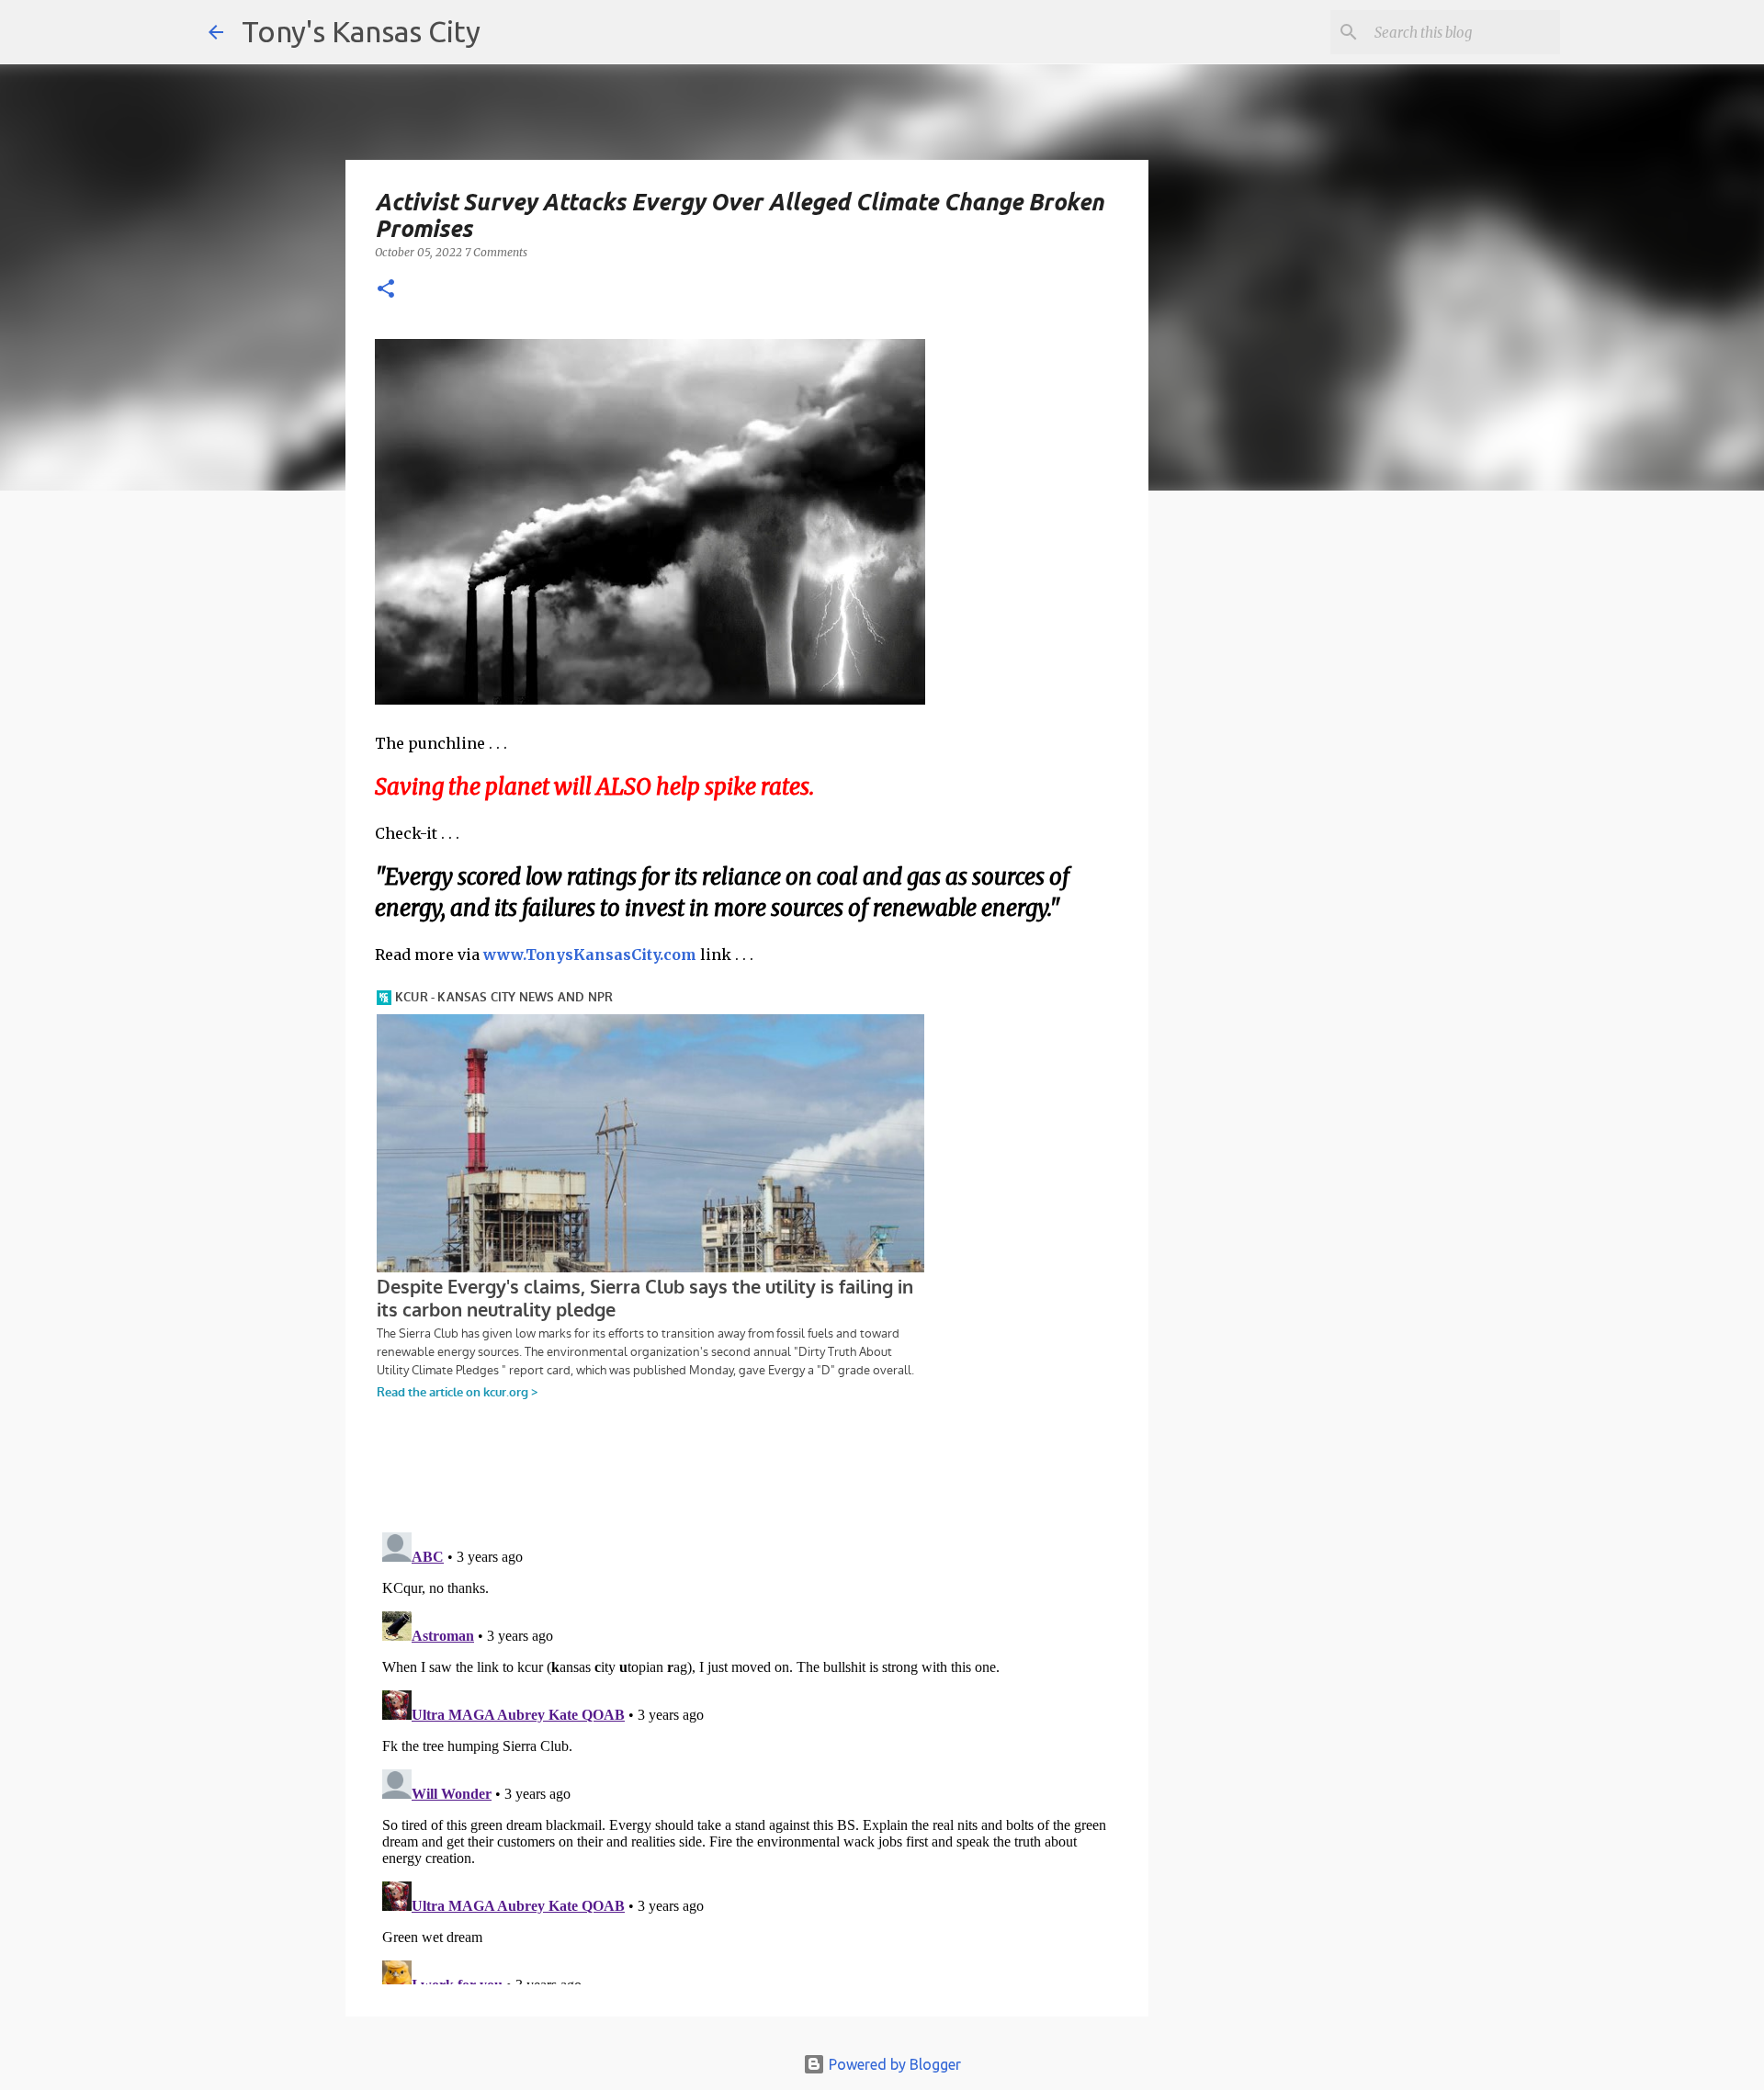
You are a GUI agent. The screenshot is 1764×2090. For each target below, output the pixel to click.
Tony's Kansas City (361, 31)
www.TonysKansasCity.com (590, 955)
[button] (386, 290)
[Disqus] (747, 1755)
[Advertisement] (1298, 822)
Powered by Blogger (893, 2064)
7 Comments (496, 252)
